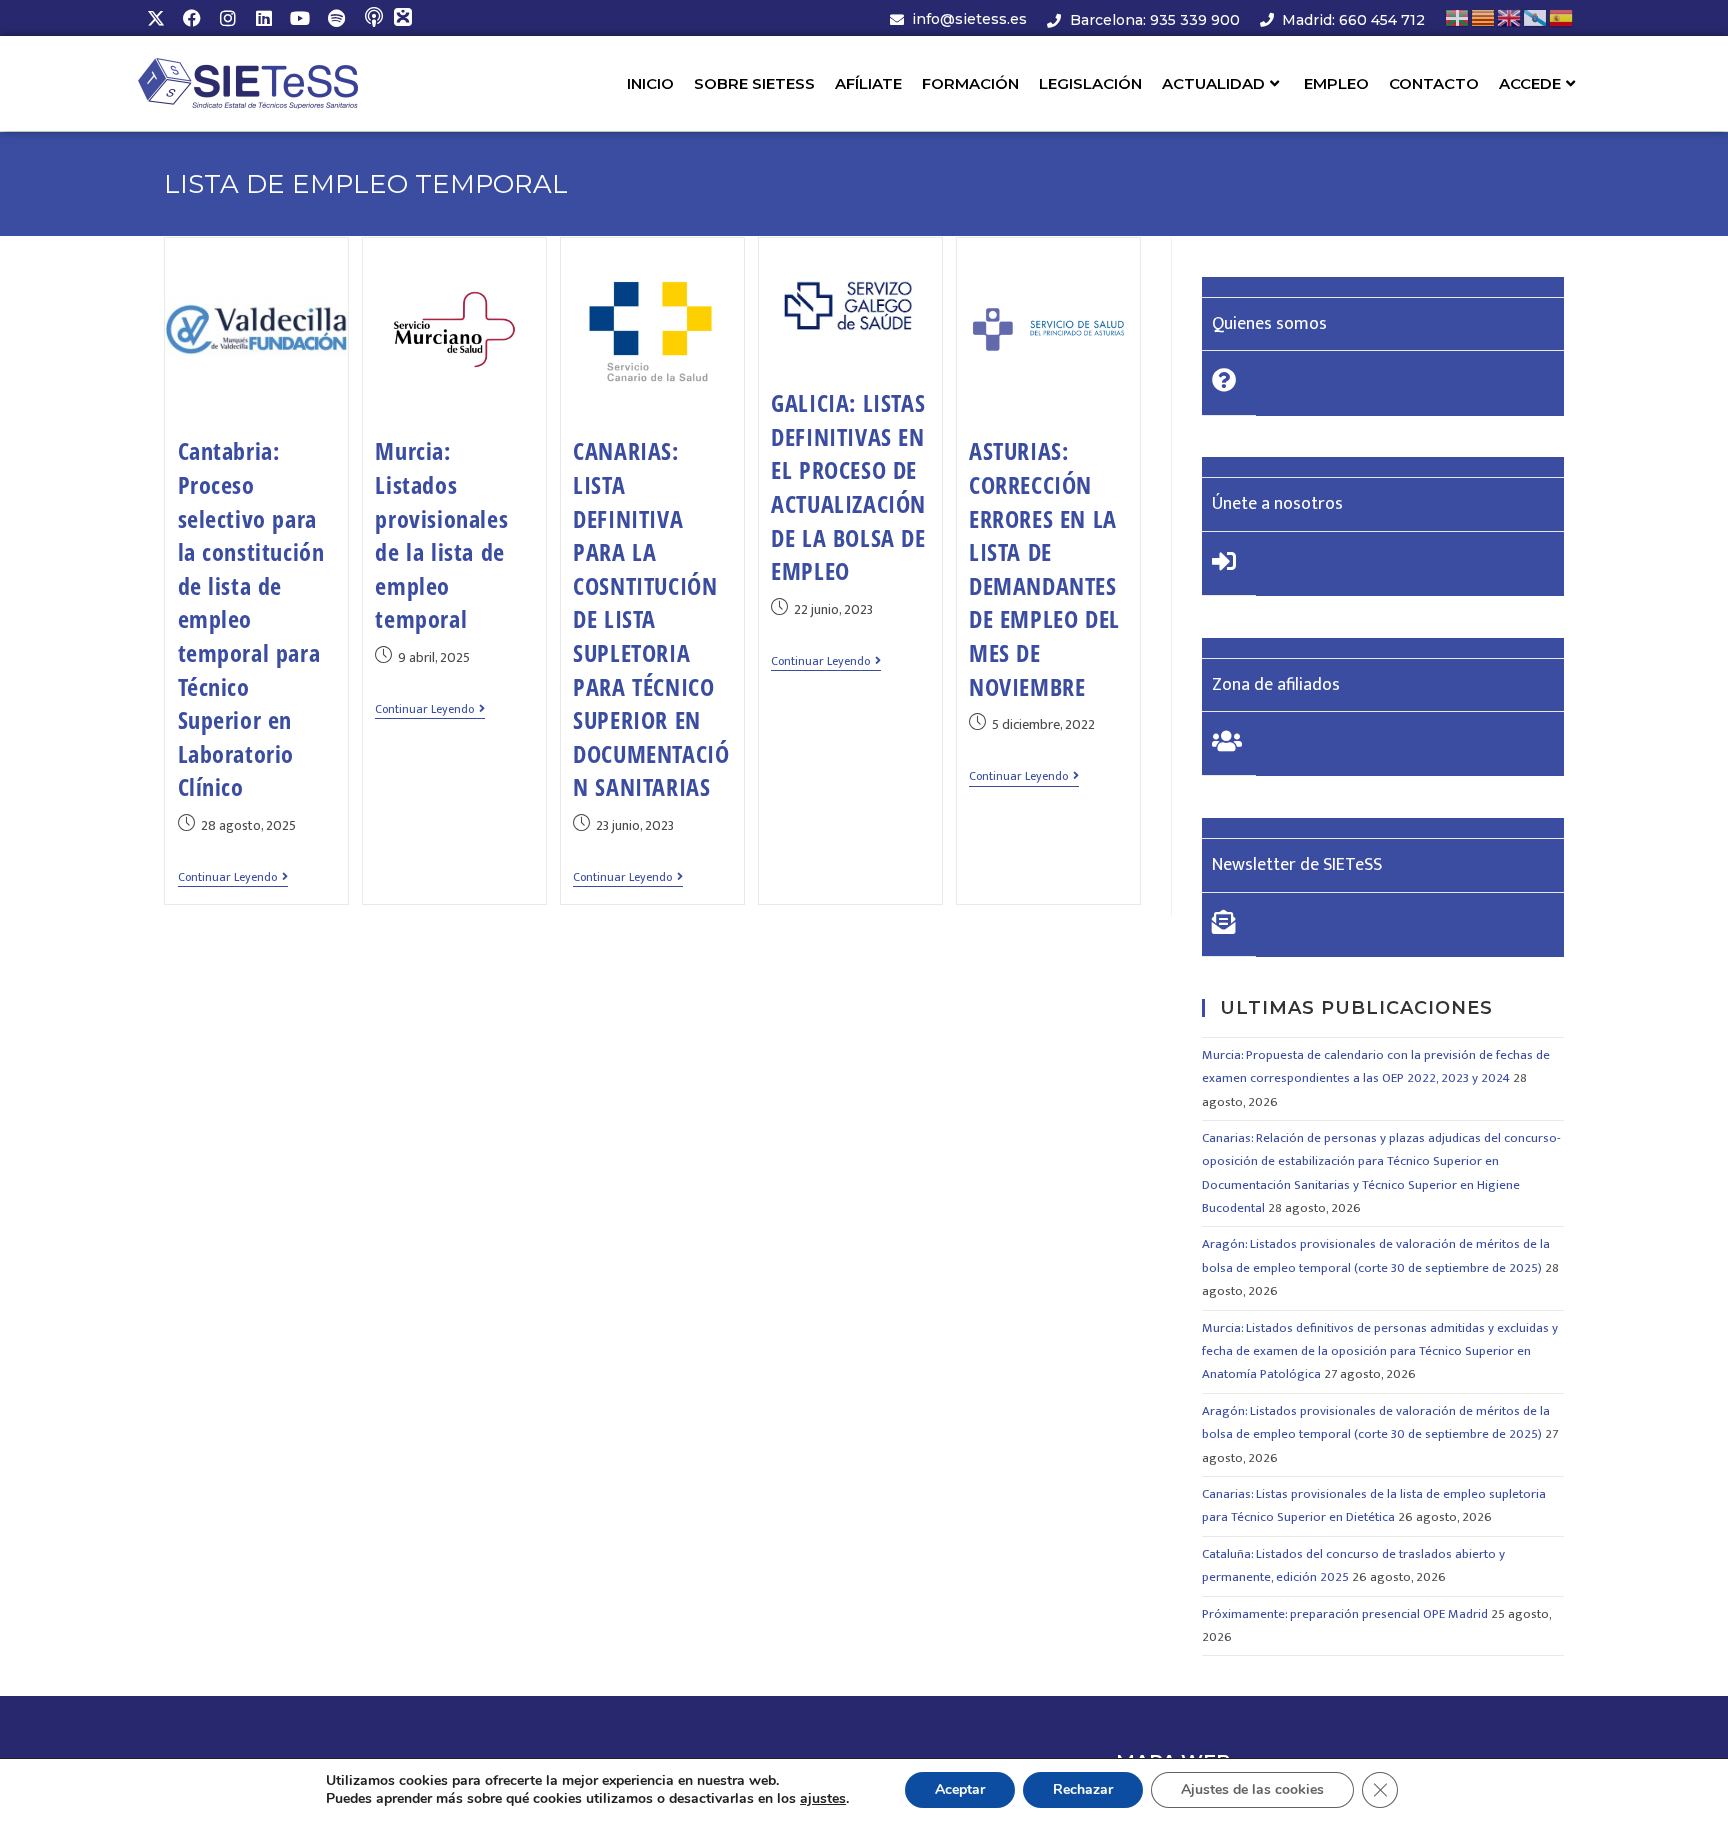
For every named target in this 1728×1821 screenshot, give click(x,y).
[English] (1510, 17)
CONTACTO (1434, 83)
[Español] (1562, 17)
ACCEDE (1530, 83)
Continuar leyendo (233, 878)
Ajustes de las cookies (1252, 1789)
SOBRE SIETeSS (754, 83)
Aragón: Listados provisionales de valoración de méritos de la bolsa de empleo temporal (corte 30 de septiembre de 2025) (1376, 1255)
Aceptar (960, 1789)
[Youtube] (300, 18)
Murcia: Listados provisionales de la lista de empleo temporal (441, 534)
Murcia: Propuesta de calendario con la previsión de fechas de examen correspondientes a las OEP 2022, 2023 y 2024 (1376, 1066)
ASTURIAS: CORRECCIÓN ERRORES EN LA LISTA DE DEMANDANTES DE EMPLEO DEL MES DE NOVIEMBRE (1044, 568)
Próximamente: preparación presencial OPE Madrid (1345, 1614)
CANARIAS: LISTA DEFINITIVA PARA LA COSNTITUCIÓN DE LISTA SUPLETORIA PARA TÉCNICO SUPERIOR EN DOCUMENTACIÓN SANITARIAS (651, 618)
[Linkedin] (264, 18)
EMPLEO (1336, 83)
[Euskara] (1458, 17)
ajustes (823, 1799)
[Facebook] (192, 18)
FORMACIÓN (970, 83)
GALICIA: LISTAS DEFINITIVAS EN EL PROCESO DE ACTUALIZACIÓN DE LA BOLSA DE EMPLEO (848, 486)
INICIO (650, 83)
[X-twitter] (156, 18)
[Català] (1484, 17)
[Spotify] (336, 18)
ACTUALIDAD (1213, 83)
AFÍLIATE (868, 83)
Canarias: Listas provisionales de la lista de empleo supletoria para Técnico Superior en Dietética (1374, 1505)
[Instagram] (228, 18)
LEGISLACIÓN (1090, 83)
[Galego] (1536, 17)
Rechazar (1083, 1789)
